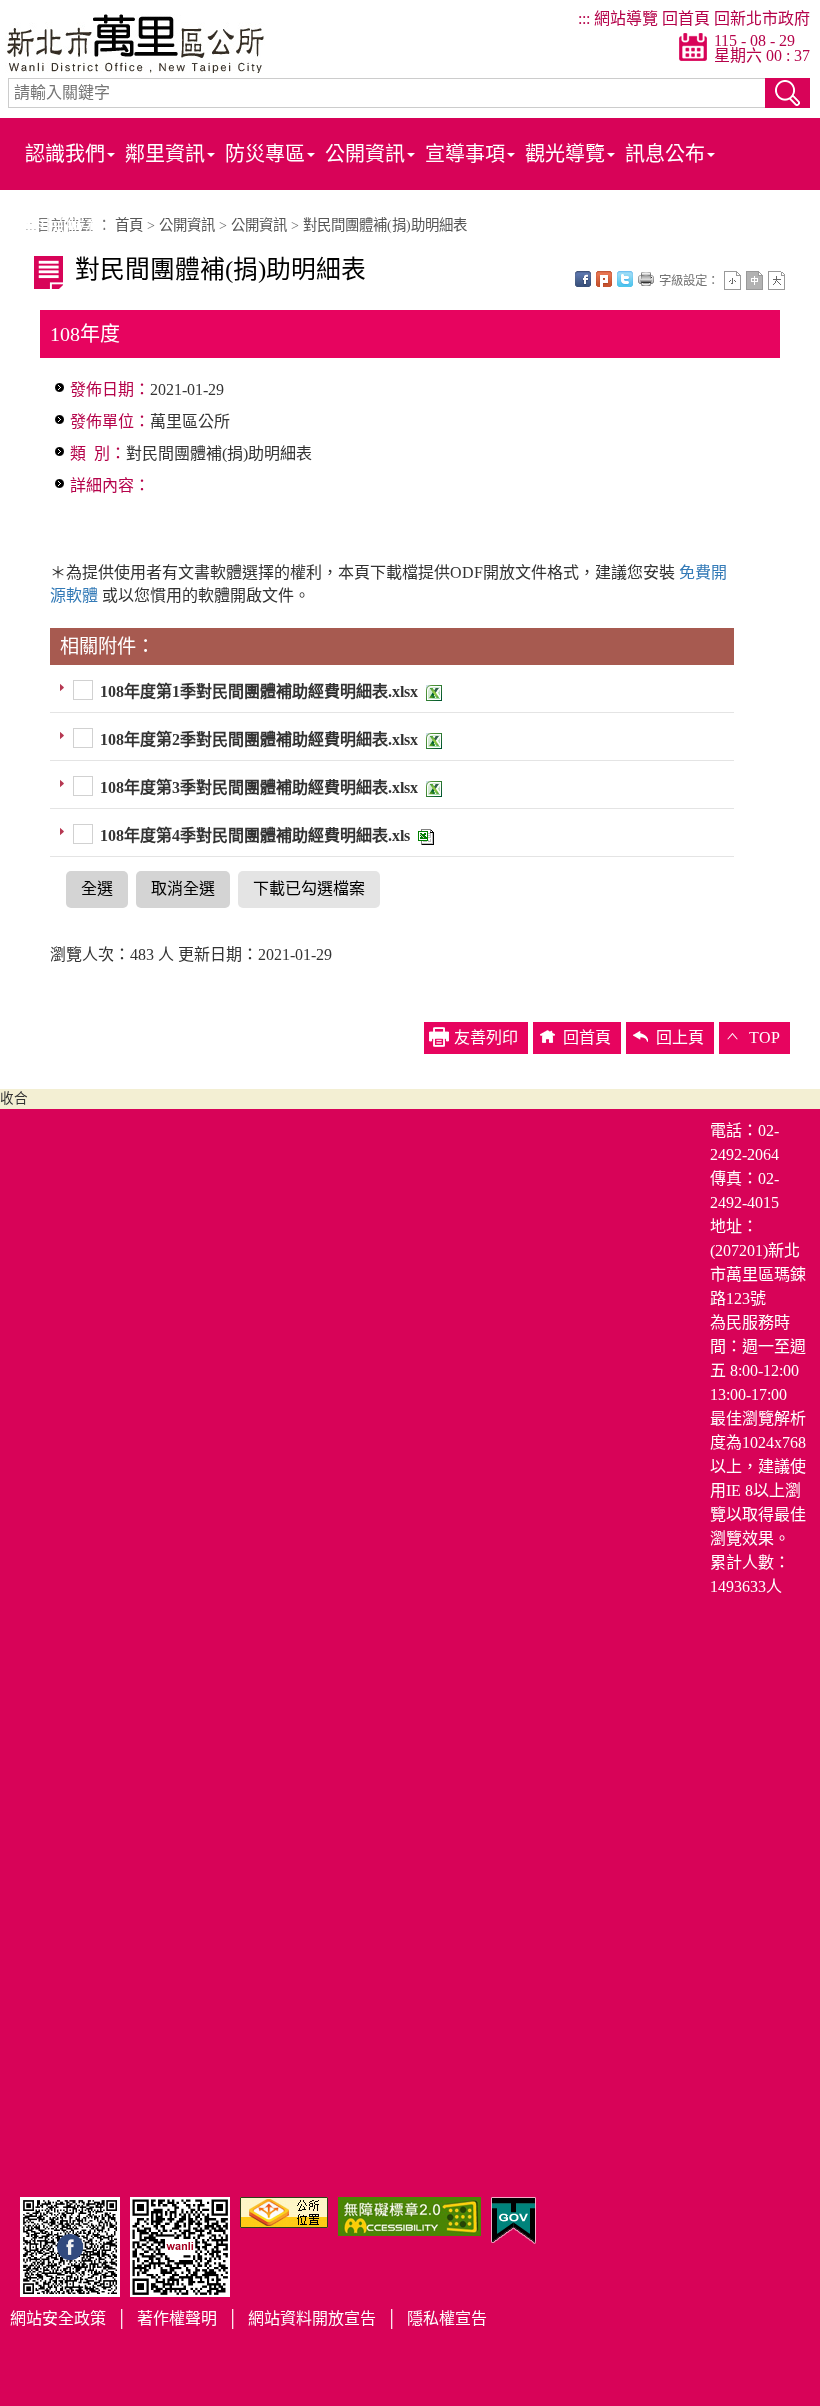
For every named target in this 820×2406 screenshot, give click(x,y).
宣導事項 (465, 154)
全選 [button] (97, 888)
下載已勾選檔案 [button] (309, 888)
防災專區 (265, 154)
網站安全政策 (58, 2318)
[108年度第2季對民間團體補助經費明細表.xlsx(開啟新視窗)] (432, 739)
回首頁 (686, 18)
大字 (776, 280)
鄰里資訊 (165, 154)
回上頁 (680, 1037)
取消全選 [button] (183, 888)
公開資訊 (365, 154)
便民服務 (65, 226)
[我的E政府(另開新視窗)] (513, 2218)
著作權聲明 (177, 2318)
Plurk (604, 279)
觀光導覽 (565, 154)
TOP (764, 1037)
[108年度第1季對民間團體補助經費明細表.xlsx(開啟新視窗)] (432, 691)
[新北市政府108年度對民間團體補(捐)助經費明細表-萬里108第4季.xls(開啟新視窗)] (424, 835)
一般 (754, 280)
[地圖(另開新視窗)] (284, 2210)
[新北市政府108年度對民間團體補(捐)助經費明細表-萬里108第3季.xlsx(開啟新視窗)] (432, 787)
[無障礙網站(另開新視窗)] (409, 2214)
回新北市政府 (762, 18)
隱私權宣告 (447, 2318)
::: (584, 18)
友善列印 (646, 279)
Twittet (625, 279)
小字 (732, 280)
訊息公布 (665, 154)
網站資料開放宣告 (312, 2318)
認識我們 (65, 154)
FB (583, 279)
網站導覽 (626, 18)
